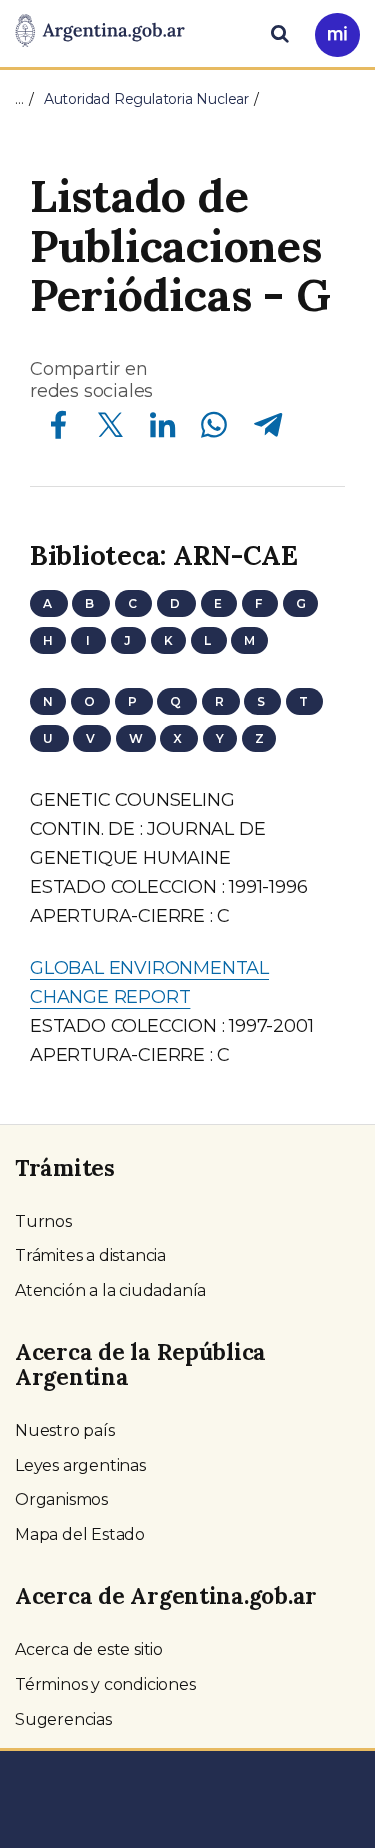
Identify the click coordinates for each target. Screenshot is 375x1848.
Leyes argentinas (80, 1465)
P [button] (134, 701)
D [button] (176, 603)
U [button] (49, 738)
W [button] (136, 738)
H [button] (48, 640)
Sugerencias (63, 1719)
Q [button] (177, 701)
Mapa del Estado (80, 1534)
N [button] (48, 701)
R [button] (221, 701)
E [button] (219, 603)
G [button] (301, 603)
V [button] (92, 738)
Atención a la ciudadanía (110, 1290)
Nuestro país (65, 1430)
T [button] (305, 701)
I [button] (88, 640)
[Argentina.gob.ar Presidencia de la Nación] (100, 32)
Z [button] (259, 738)
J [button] (129, 640)
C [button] (134, 603)
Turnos (43, 1221)
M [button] (249, 640)
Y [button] (220, 738)
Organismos (61, 1499)
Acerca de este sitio (89, 1649)
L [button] (209, 640)
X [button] (179, 738)
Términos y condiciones (105, 1684)
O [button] (91, 701)
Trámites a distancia (90, 1255)
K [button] (168, 640)
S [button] (262, 701)
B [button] (91, 603)
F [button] (260, 603)
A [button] (49, 603)
